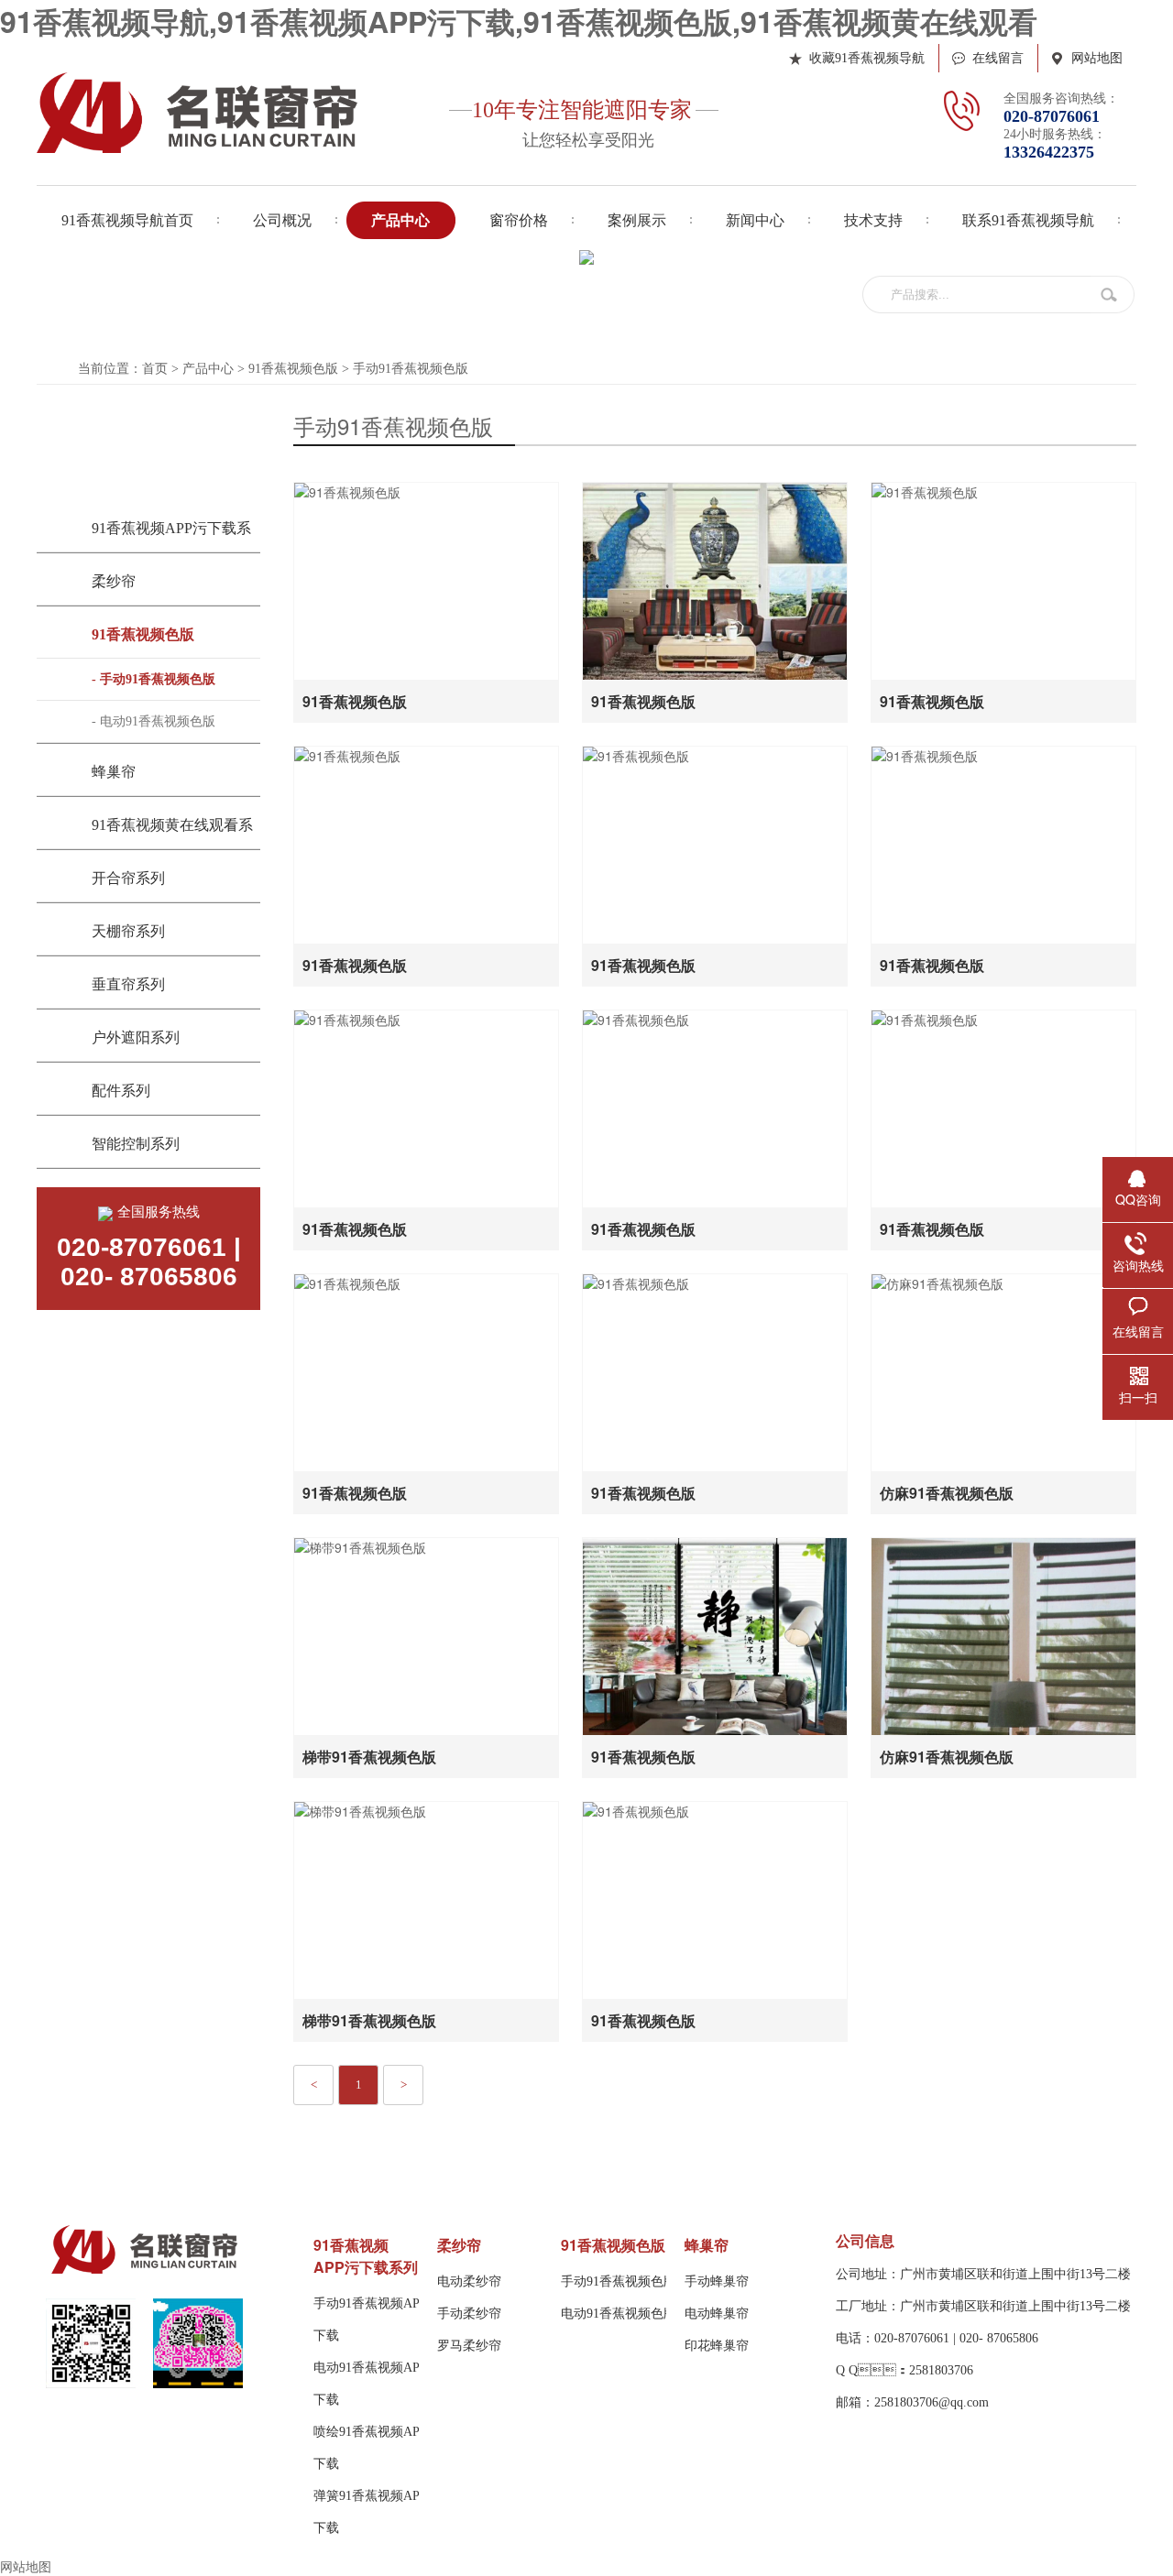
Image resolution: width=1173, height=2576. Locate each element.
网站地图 (1097, 58)
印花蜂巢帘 (717, 2346)
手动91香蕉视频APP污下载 (377, 2319)
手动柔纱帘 (469, 2314)
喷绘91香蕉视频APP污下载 (377, 2448)
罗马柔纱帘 (469, 2346)
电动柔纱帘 (469, 2281)
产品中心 (208, 369)
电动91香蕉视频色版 (619, 2314)
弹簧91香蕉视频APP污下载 (377, 2512)
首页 (155, 369)
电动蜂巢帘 (717, 2314)
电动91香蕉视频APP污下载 (377, 2384)
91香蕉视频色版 (293, 369)
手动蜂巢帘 (717, 2281)
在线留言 (998, 58)
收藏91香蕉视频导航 (867, 58)
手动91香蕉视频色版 (411, 369)
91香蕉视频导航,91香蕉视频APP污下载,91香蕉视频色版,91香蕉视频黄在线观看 (519, 21)
